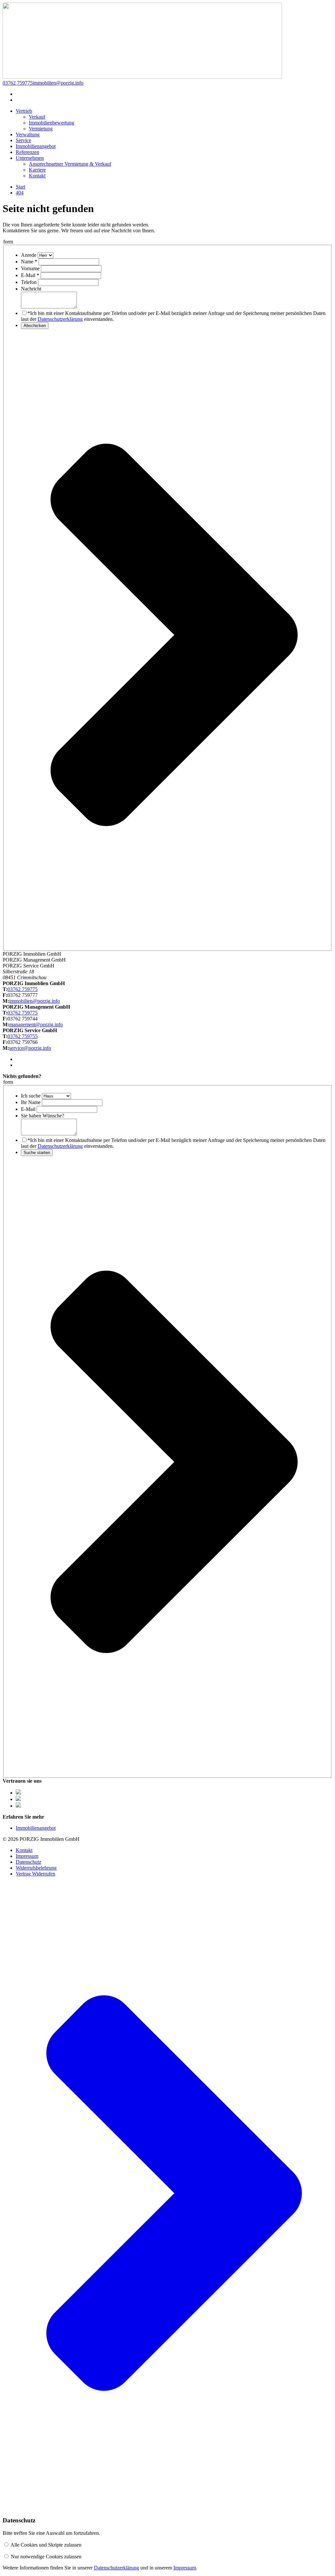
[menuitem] (24, 111)
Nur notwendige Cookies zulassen (46, 2557)
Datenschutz (28, 1862)
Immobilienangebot (36, 1828)
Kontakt (24, 1850)
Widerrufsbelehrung (36, 1868)
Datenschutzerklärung (60, 319)
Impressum (27, 1856)
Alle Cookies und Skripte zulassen (46, 2545)
